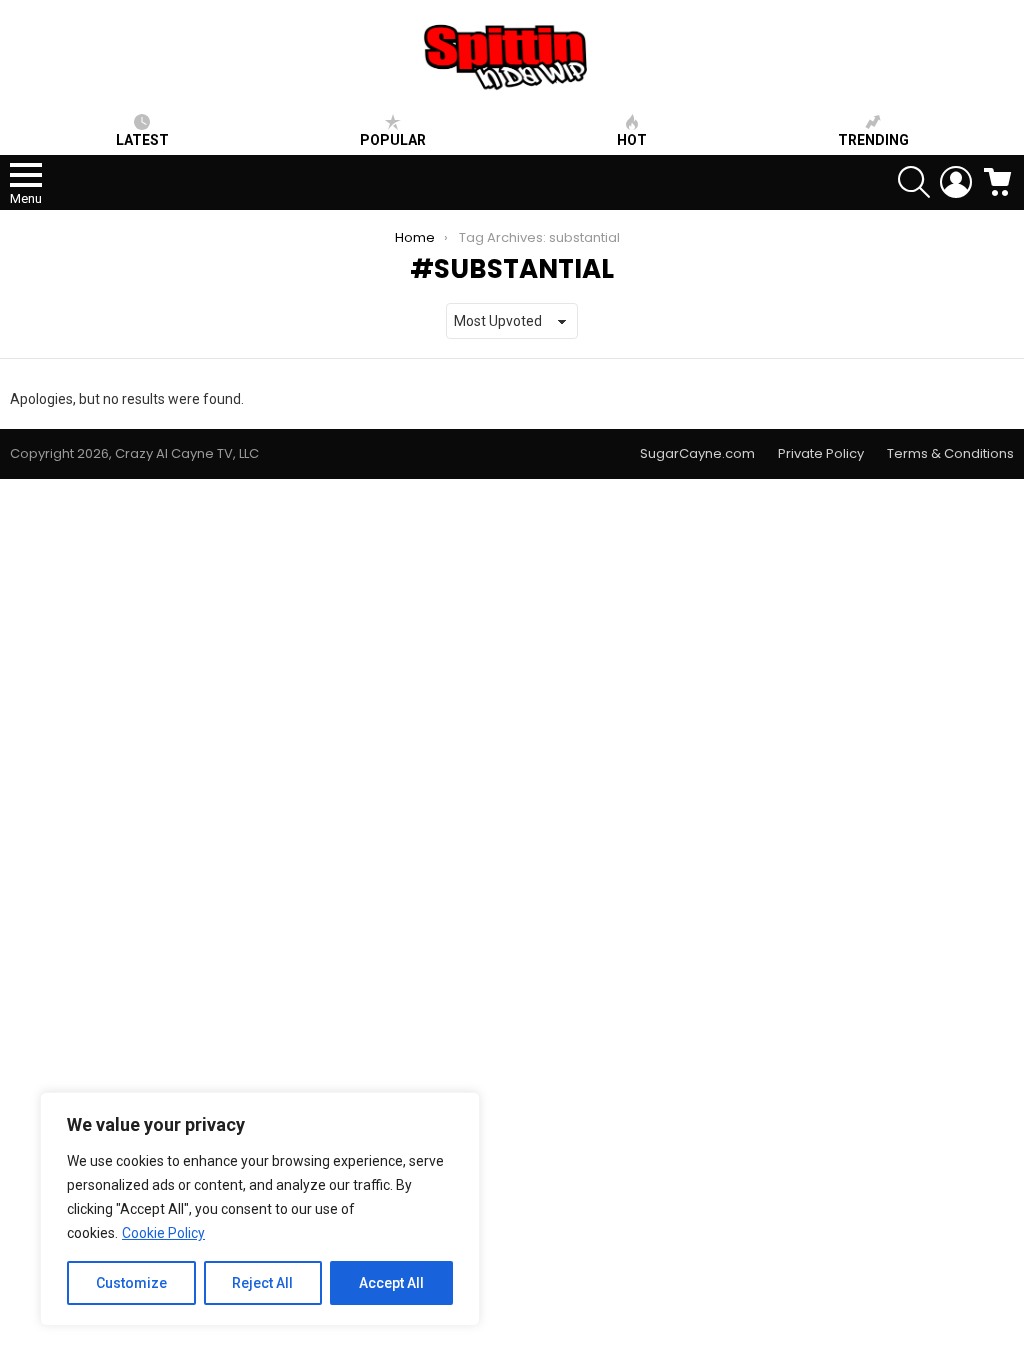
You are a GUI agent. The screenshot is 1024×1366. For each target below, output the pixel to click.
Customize (131, 1283)
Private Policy (821, 454)
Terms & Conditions (950, 454)
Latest (142, 140)
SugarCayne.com (697, 454)
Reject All (262, 1283)
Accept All (391, 1283)
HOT (632, 140)
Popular (393, 140)
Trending (873, 140)
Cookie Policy (163, 1233)
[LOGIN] (956, 182)
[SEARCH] (914, 182)
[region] (260, 1209)
